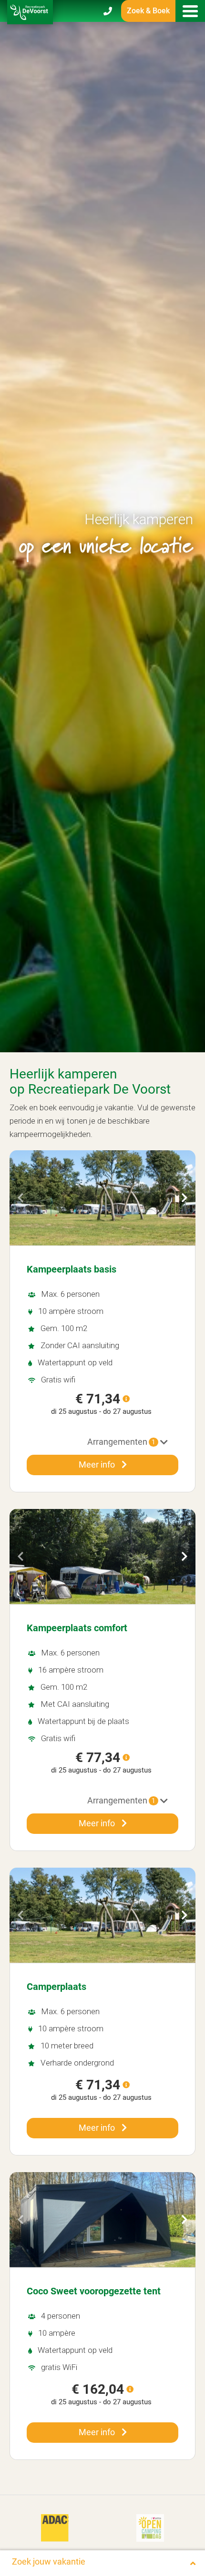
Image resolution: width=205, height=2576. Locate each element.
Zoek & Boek (148, 11)
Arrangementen (121, 1442)
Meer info (98, 1464)
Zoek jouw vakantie (49, 2561)
